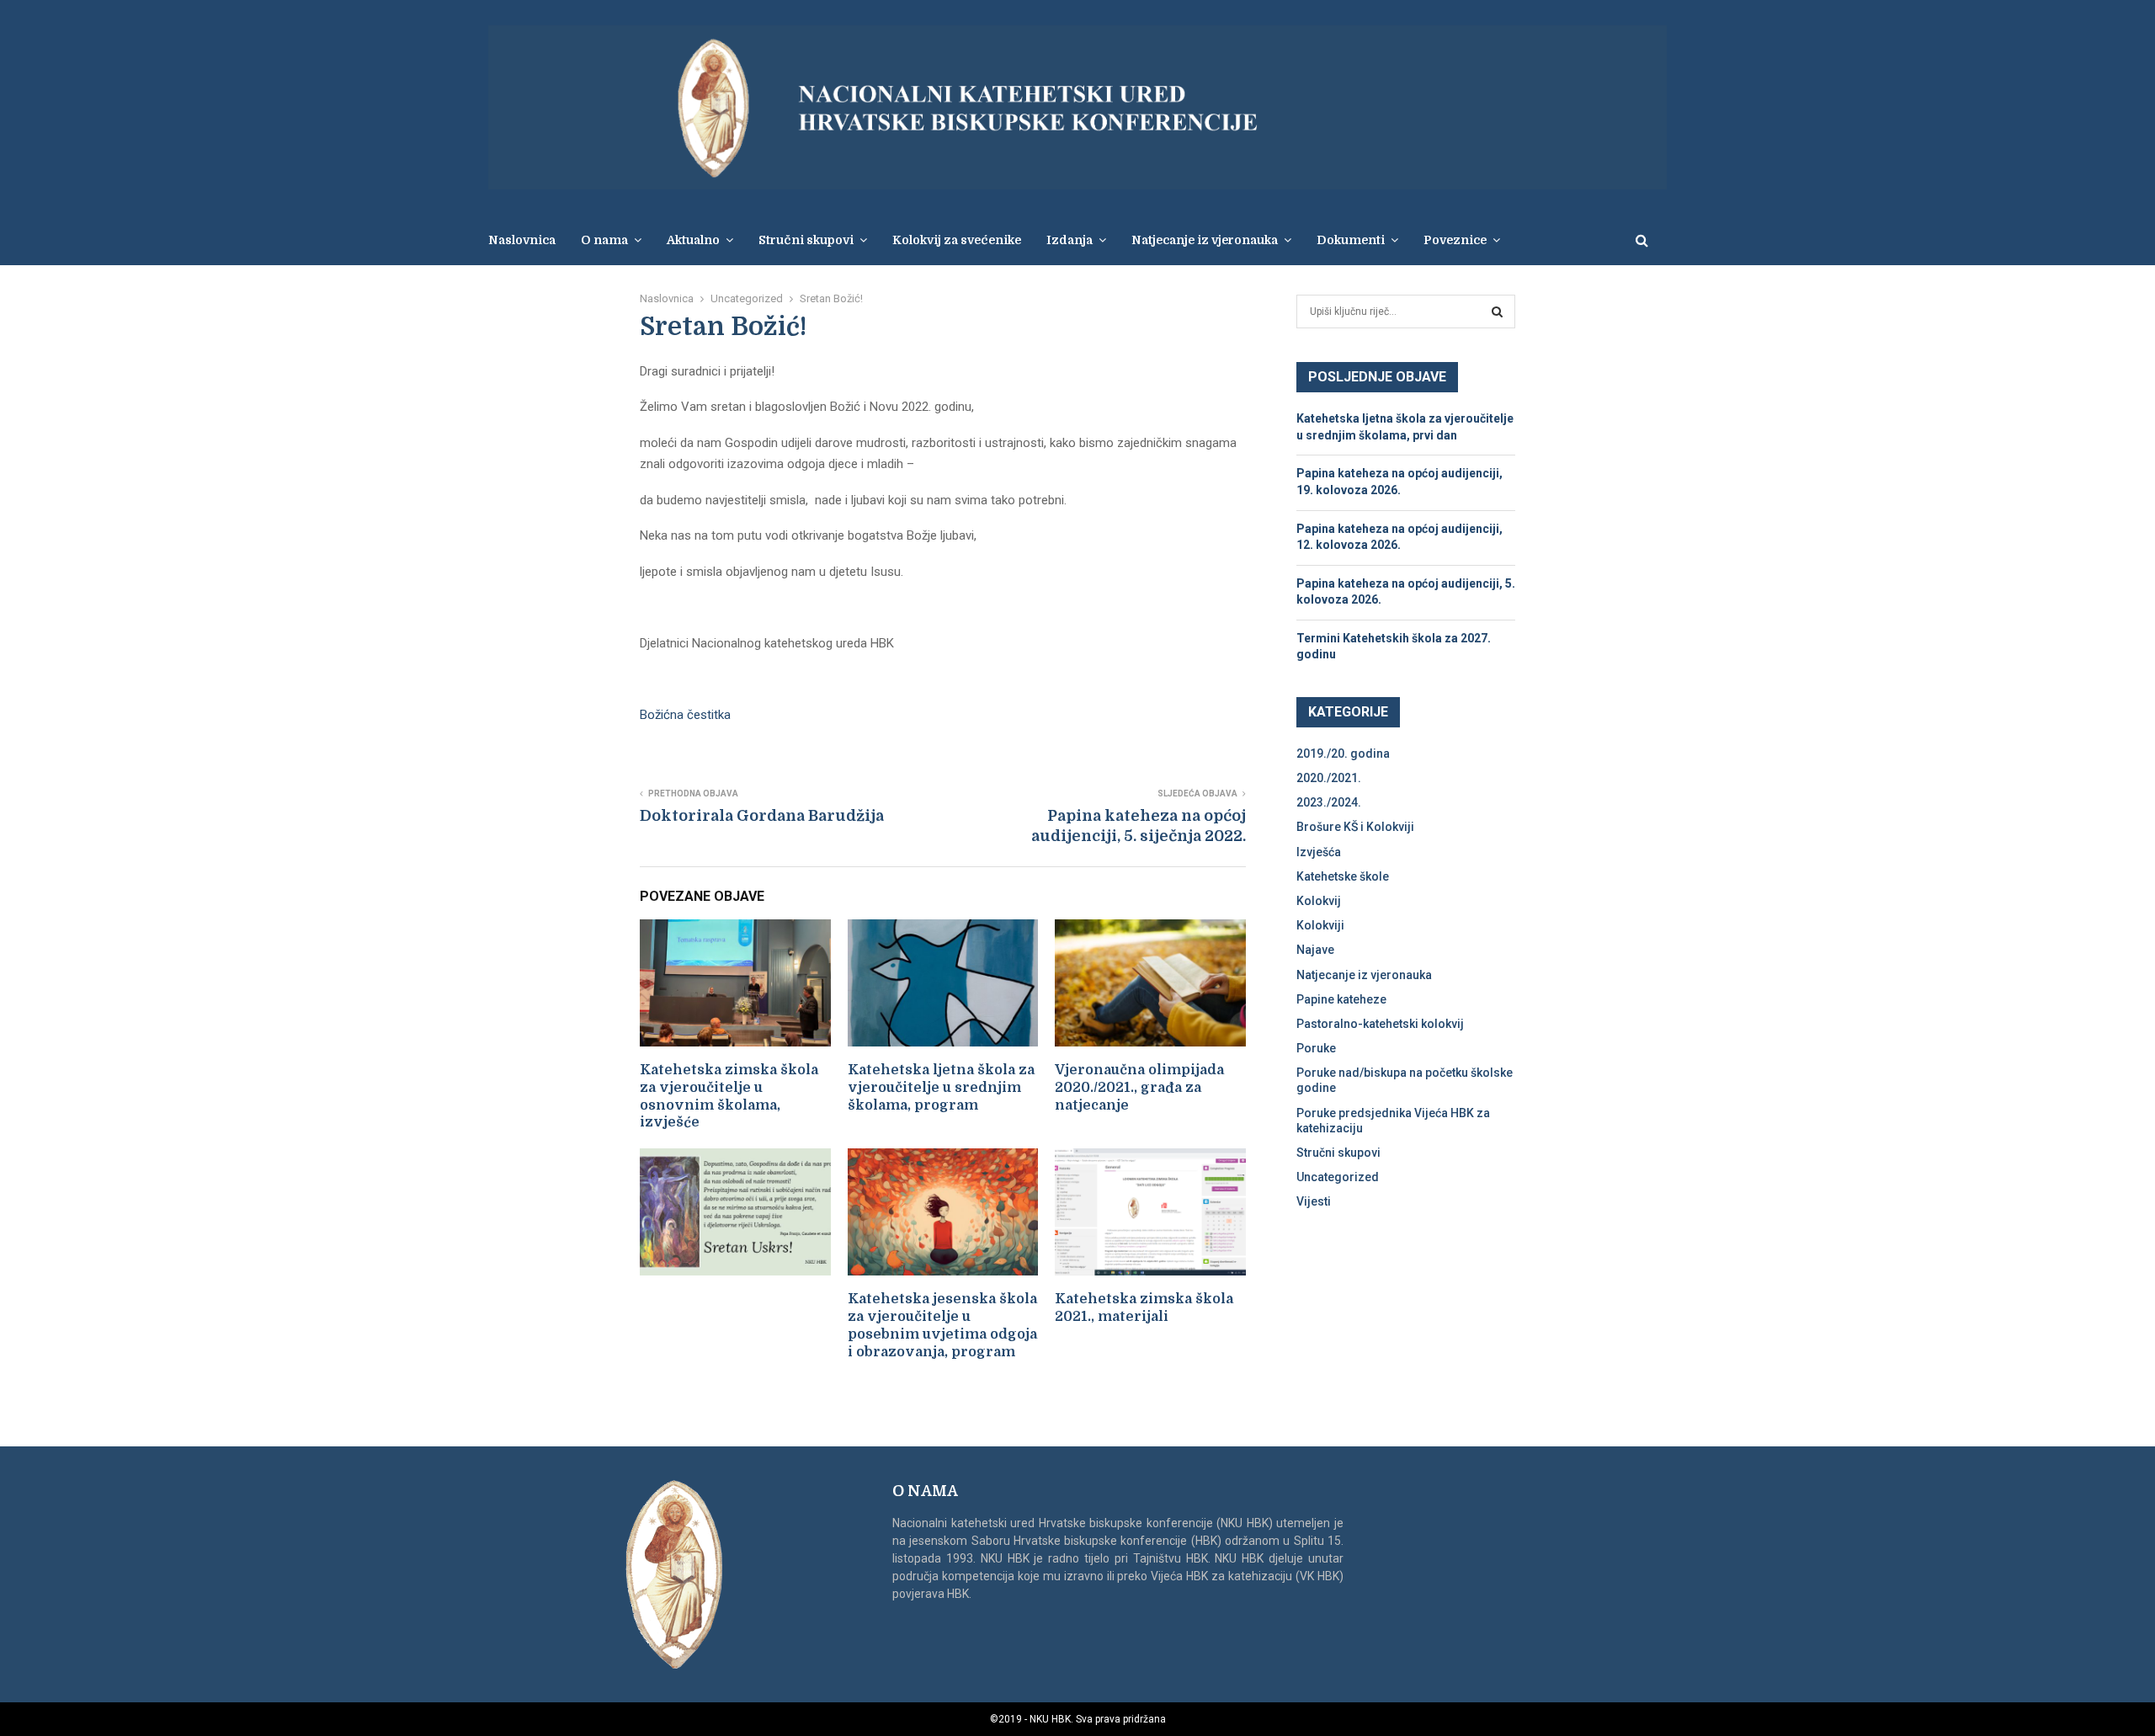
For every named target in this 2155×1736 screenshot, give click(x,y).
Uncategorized (1338, 1177)
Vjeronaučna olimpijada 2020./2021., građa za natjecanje (1139, 1088)
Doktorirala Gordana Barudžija (762, 816)
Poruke (1316, 1048)
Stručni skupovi (1338, 1153)
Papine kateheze (1341, 999)
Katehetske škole (1343, 876)
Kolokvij (1319, 901)
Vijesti (1314, 1201)
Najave (1315, 950)
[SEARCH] (1497, 312)
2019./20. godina (1343, 754)
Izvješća (1319, 852)
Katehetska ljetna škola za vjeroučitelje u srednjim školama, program (941, 1088)
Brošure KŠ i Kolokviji (1355, 827)
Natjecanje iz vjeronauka (1205, 240)
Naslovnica (522, 240)
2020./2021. (1329, 778)
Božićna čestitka (685, 715)
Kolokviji (1320, 925)
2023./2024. (1329, 802)
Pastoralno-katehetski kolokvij (1380, 1024)
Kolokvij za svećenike (957, 240)
